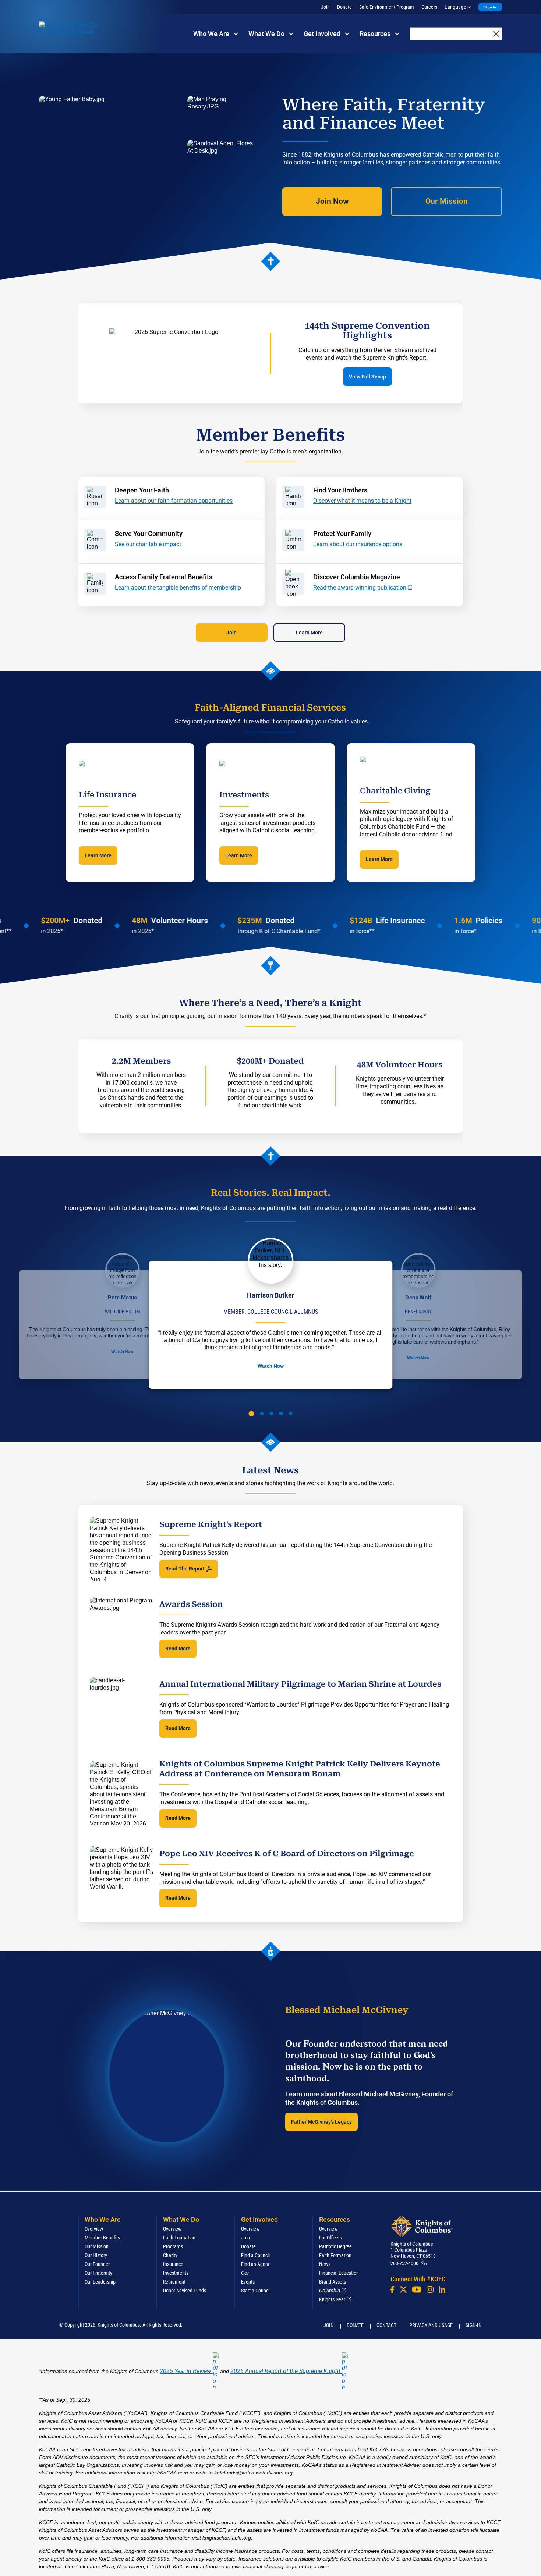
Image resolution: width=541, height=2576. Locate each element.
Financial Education (339, 2273)
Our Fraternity (98, 2273)
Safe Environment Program (387, 7)
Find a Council (255, 2255)
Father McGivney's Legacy (321, 2122)
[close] (496, 34)
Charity (170, 2255)
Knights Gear (332, 2299)
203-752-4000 (404, 2263)
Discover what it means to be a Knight (362, 501)
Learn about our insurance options (358, 544)
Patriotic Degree (335, 2246)
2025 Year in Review (185, 2371)
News (325, 2264)
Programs (173, 2246)
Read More (178, 1648)
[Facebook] (392, 2289)
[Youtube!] (417, 2289)
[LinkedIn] (442, 2289)
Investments (176, 2273)
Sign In (490, 7)
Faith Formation (179, 2238)
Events (248, 2282)
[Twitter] (403, 2289)
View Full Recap (367, 377)
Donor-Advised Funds (185, 2291)
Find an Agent (255, 2264)
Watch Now (122, 1352)
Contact (386, 2325)
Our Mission (447, 201)
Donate (344, 7)
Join (325, 7)
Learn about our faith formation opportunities (174, 501)
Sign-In (474, 2325)
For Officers (330, 2238)
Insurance (173, 2264)
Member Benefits (102, 2238)
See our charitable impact (148, 544)
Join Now (332, 201)
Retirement (174, 2282)
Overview (94, 2229)
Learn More (309, 633)
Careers (429, 7)
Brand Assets (333, 2282)
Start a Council (256, 2291)
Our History (96, 2255)
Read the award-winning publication (360, 588)
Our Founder (97, 2264)
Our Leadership (100, 2282)
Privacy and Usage (431, 2325)
